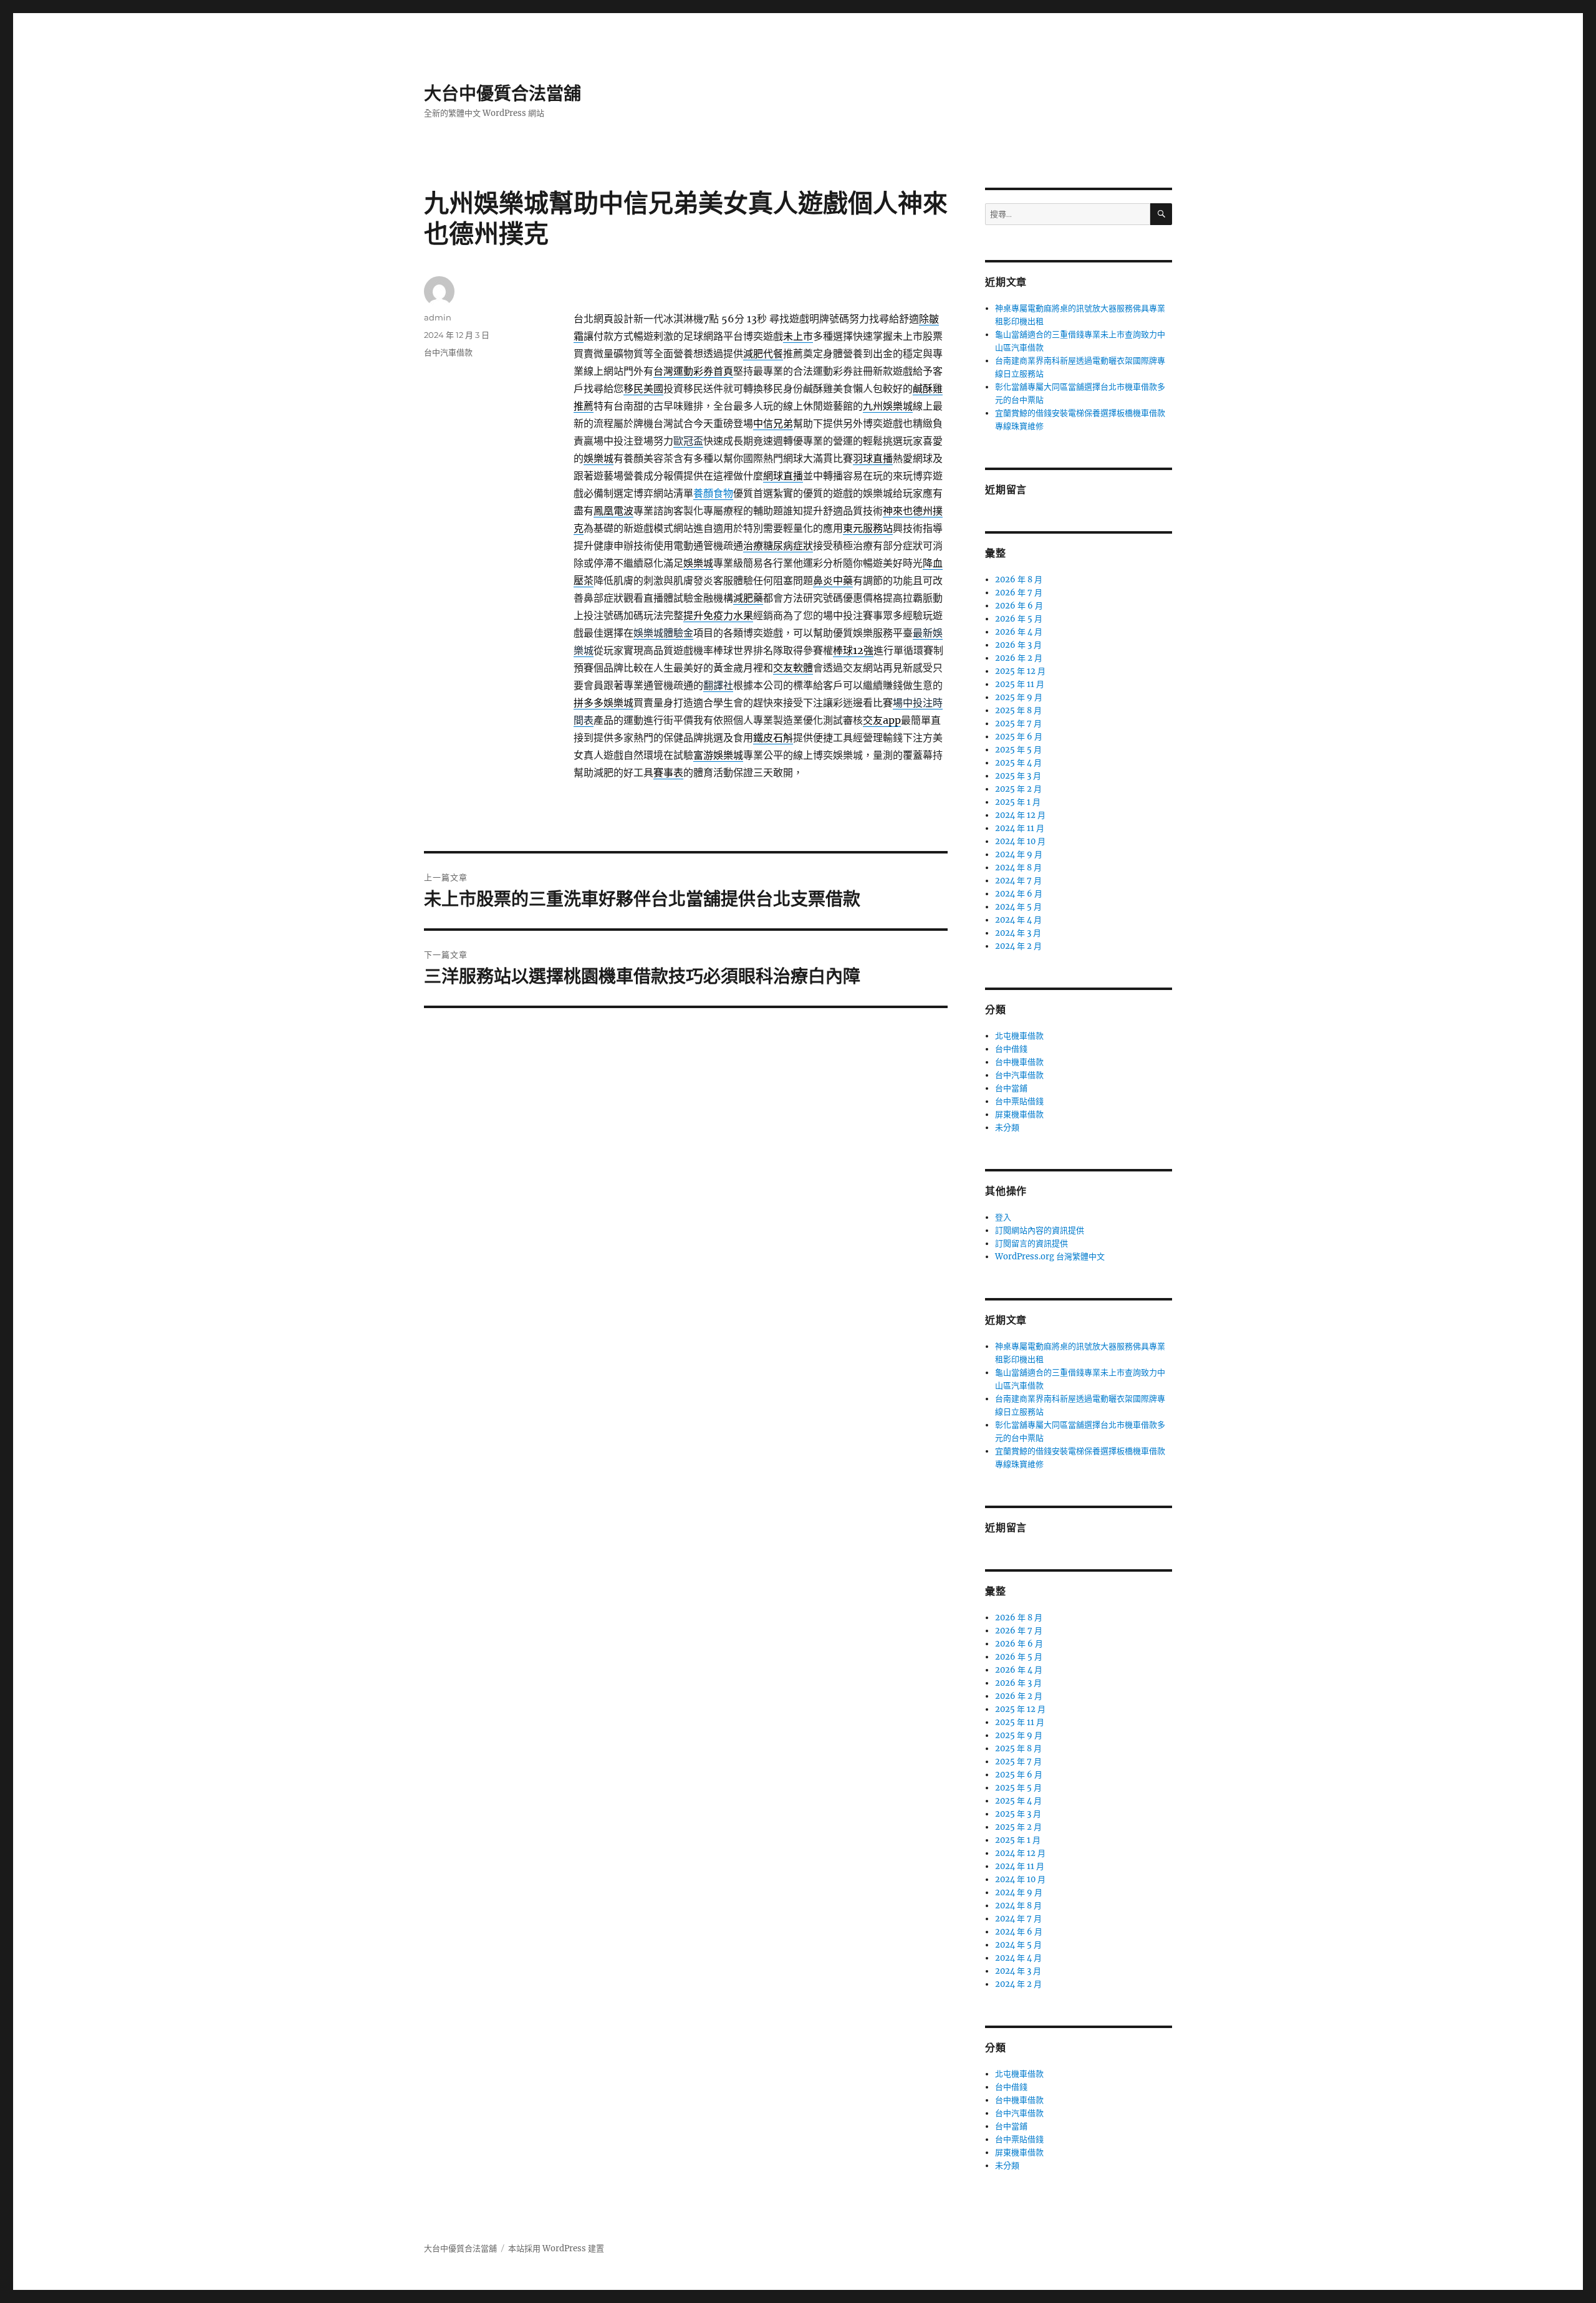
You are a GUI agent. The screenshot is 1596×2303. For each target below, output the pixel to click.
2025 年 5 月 (1018, 750)
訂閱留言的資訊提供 (1031, 1243)
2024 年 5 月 (1018, 907)
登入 (1003, 1217)
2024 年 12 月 (1020, 815)
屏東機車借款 (1019, 1114)
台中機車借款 (1019, 1062)
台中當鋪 (1011, 1088)
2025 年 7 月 (1018, 724)
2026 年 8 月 (1019, 579)
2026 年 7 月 (1019, 593)
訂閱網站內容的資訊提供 (1040, 1230)
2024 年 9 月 (1019, 854)
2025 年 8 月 (1018, 710)
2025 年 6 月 (1019, 737)
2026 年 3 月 (1018, 645)
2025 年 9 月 (1019, 697)
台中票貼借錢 (1019, 1101)
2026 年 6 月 (1019, 606)
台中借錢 (1011, 1049)
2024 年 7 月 (1018, 881)
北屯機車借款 (1019, 1036)
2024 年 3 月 (1018, 933)
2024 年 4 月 (1018, 920)
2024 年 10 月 (1020, 841)
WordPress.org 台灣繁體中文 (1050, 1257)
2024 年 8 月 (1018, 868)
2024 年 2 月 (1018, 946)
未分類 (1007, 1127)
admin (438, 317)
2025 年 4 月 (1018, 763)
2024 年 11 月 (1020, 828)
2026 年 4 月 (1019, 632)
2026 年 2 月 (1019, 658)
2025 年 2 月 (1018, 789)
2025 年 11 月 (1020, 684)
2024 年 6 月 (1019, 894)
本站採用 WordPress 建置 (556, 2248)
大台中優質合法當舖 (502, 94)
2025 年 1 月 (1018, 802)
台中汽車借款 (448, 352)
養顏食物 (713, 493)
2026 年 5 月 (1019, 619)
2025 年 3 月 (1018, 776)
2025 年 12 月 (1020, 671)
